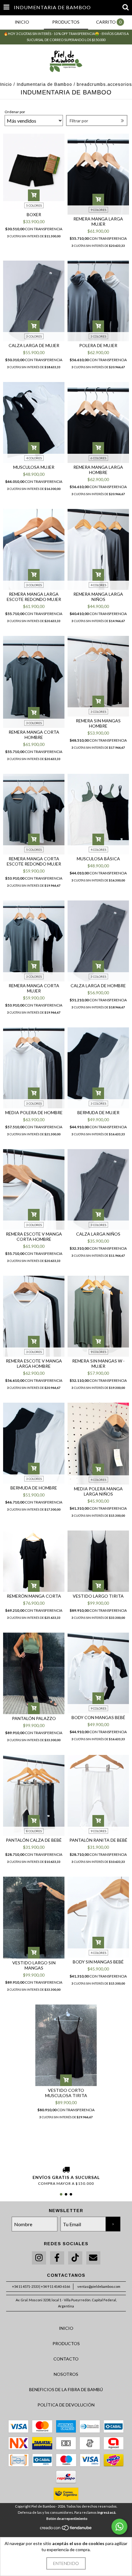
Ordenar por (15, 112)
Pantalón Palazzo (34, 1718)
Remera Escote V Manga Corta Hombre (34, 1236)
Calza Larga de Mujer (34, 345)
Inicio (6, 84)
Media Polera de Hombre (34, 1112)
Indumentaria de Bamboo (44, 84)
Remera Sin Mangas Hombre (98, 723)
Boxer (34, 214)
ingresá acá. (107, 2512)
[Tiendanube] (66, 2529)
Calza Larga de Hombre (98, 986)
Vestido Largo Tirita (98, 1596)
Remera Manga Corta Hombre (34, 735)
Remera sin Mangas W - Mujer (98, 1363)
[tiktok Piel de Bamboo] (75, 2258)
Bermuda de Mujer (98, 1112)
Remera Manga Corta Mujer (34, 988)
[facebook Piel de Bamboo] (57, 2258)
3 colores (34, 336)
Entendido (66, 2563)
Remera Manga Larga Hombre (98, 470)
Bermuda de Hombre (34, 1488)
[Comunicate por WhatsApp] (119, 2527)
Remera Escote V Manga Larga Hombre (34, 1363)
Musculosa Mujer (34, 467)
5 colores (34, 205)
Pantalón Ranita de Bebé (98, 1840)
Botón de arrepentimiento (67, 2519)
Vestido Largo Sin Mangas (34, 1965)
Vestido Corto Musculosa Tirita (66, 2093)
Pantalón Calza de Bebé (34, 1840)
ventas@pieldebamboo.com (99, 2286)
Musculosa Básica (98, 859)
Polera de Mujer (98, 345)
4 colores (34, 458)
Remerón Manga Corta (34, 1596)
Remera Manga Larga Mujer (98, 221)
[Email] (93, 2258)
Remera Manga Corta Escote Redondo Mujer (34, 861)
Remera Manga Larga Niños (98, 597)
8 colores (34, 1831)
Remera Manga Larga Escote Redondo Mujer (34, 597)
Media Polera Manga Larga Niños (98, 1491)
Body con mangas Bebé (98, 1717)
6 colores (98, 458)
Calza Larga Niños (98, 1234)
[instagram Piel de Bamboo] (39, 2258)
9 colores (98, 210)
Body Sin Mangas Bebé (98, 1962)
